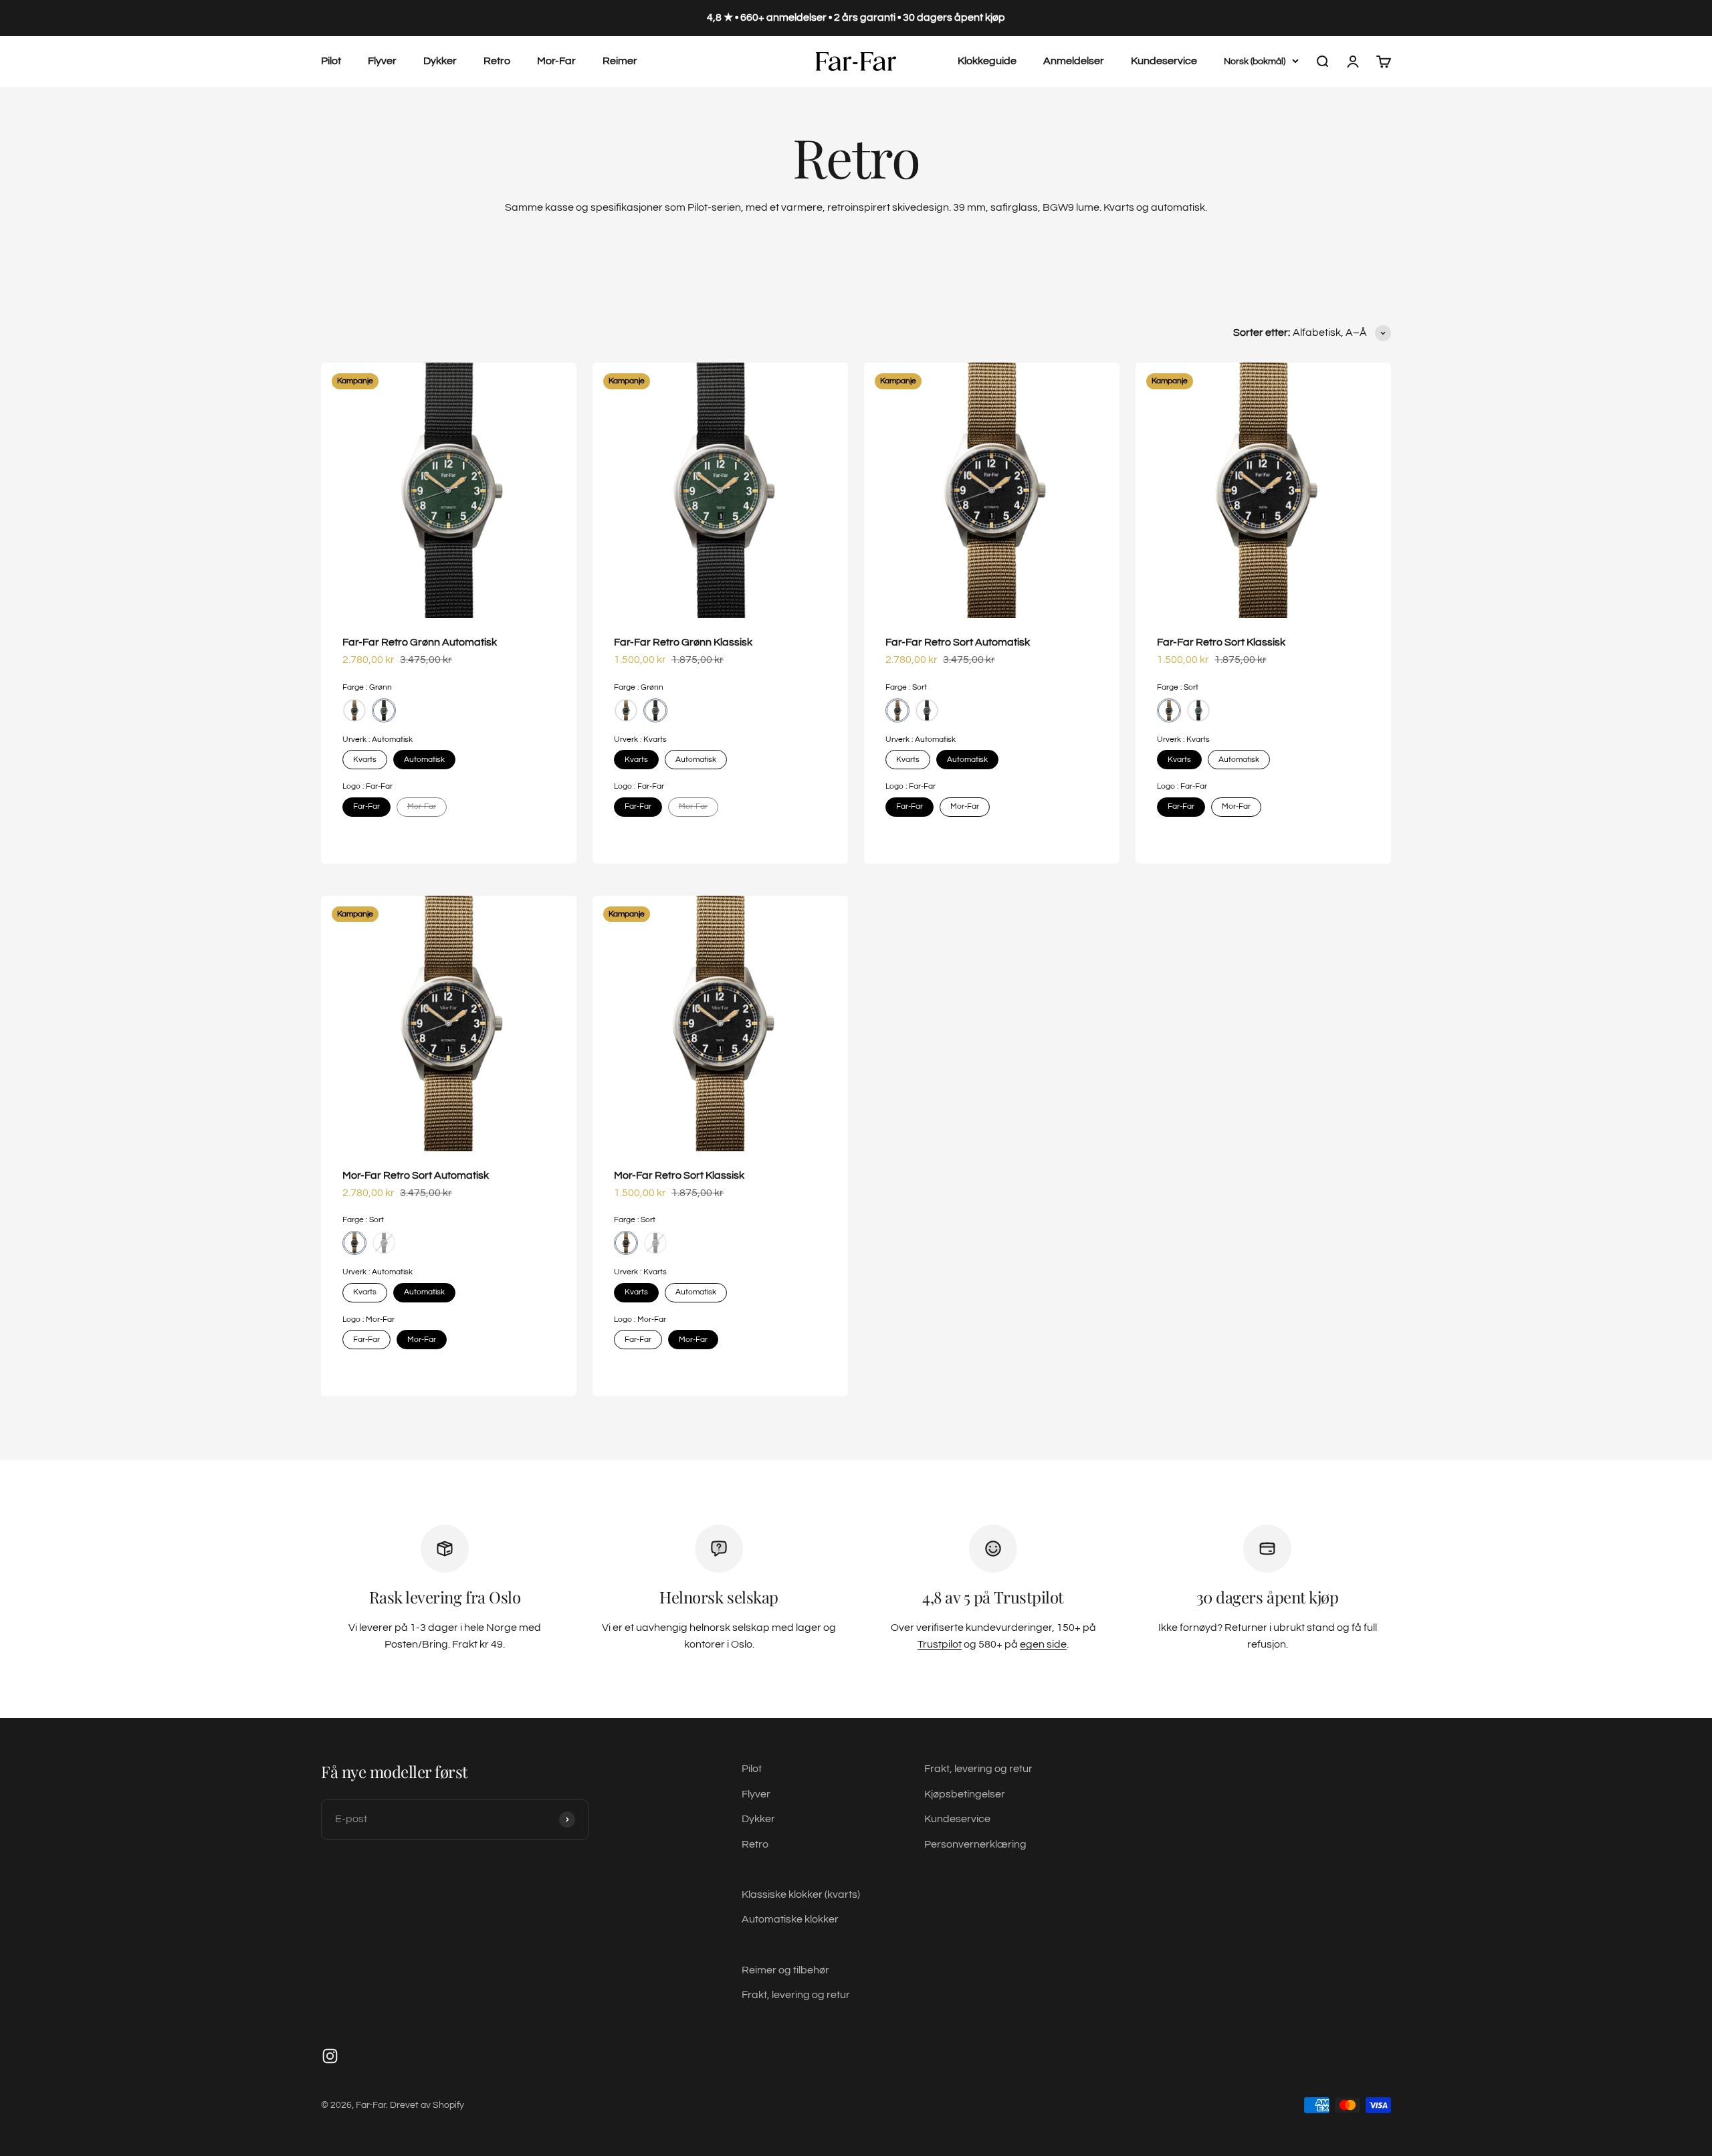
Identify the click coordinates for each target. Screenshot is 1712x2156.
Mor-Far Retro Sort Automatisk (416, 1175)
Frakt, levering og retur (796, 1995)
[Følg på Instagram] (330, 2056)
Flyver (382, 61)
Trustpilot (940, 1644)
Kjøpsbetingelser (965, 1794)
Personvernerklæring (975, 1844)
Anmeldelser (1074, 61)
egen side (1043, 1644)
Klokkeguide (987, 61)
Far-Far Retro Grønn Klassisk (683, 642)
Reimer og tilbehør (785, 1970)
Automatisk (424, 760)
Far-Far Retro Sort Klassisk (1221, 642)
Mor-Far (556, 61)
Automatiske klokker (790, 1919)
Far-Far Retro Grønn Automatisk (420, 642)
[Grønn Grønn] (384, 710)
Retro (497, 61)
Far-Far (366, 806)
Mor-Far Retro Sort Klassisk (679, 1175)
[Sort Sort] (354, 710)
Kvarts (365, 760)
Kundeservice (1164, 61)
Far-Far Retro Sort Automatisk (958, 642)
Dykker (440, 61)
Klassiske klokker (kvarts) (801, 1894)
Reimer (620, 61)
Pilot (331, 61)
